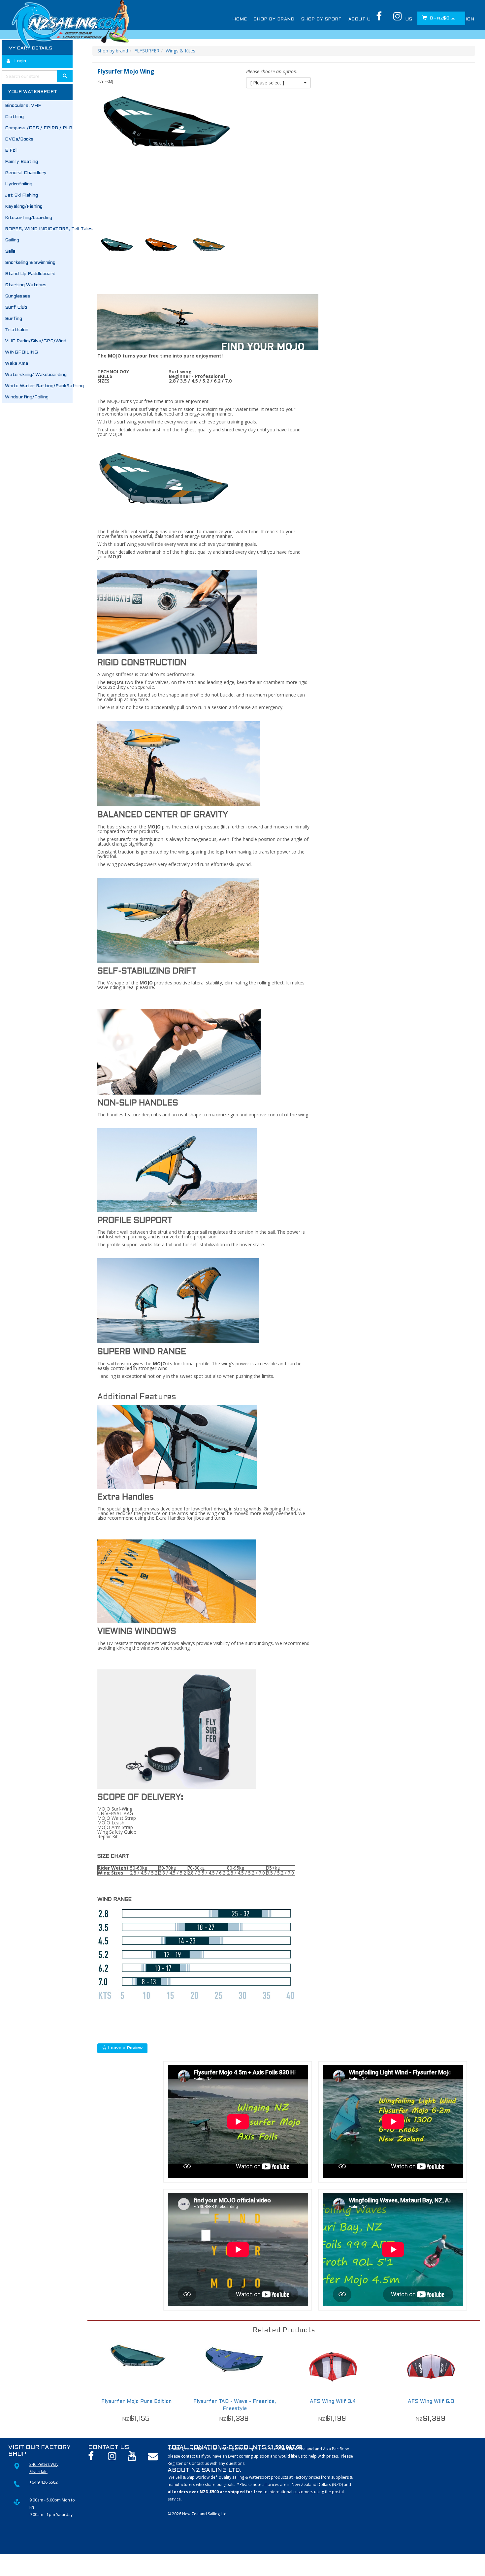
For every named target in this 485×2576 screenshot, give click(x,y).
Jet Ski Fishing (21, 195)
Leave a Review (125, 2048)
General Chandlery (26, 173)
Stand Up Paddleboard (30, 274)
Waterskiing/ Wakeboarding (36, 375)
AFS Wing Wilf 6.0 (431, 2402)
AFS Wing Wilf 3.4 (333, 2402)
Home (240, 19)
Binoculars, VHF (23, 106)
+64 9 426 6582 (44, 2482)
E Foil (11, 151)
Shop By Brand (274, 19)
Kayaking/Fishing (24, 207)
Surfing (14, 319)
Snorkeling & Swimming (30, 263)
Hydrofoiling (19, 184)
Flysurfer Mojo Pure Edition (136, 2402)
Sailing (12, 240)
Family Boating (21, 162)
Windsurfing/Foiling (27, 397)
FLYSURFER (147, 51)
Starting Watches (26, 285)
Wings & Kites (180, 51)
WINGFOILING (21, 352)
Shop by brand (113, 51)
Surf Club (16, 308)
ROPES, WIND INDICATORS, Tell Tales (39, 229)
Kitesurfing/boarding (29, 218)
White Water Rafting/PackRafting (39, 386)
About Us (361, 19)
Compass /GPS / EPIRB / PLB (39, 128)
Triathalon (17, 330)
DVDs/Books (19, 139)
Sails (10, 251)
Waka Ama (16, 364)
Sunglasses (18, 296)
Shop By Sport (322, 19)
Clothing (14, 117)
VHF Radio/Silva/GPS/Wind (36, 341)
